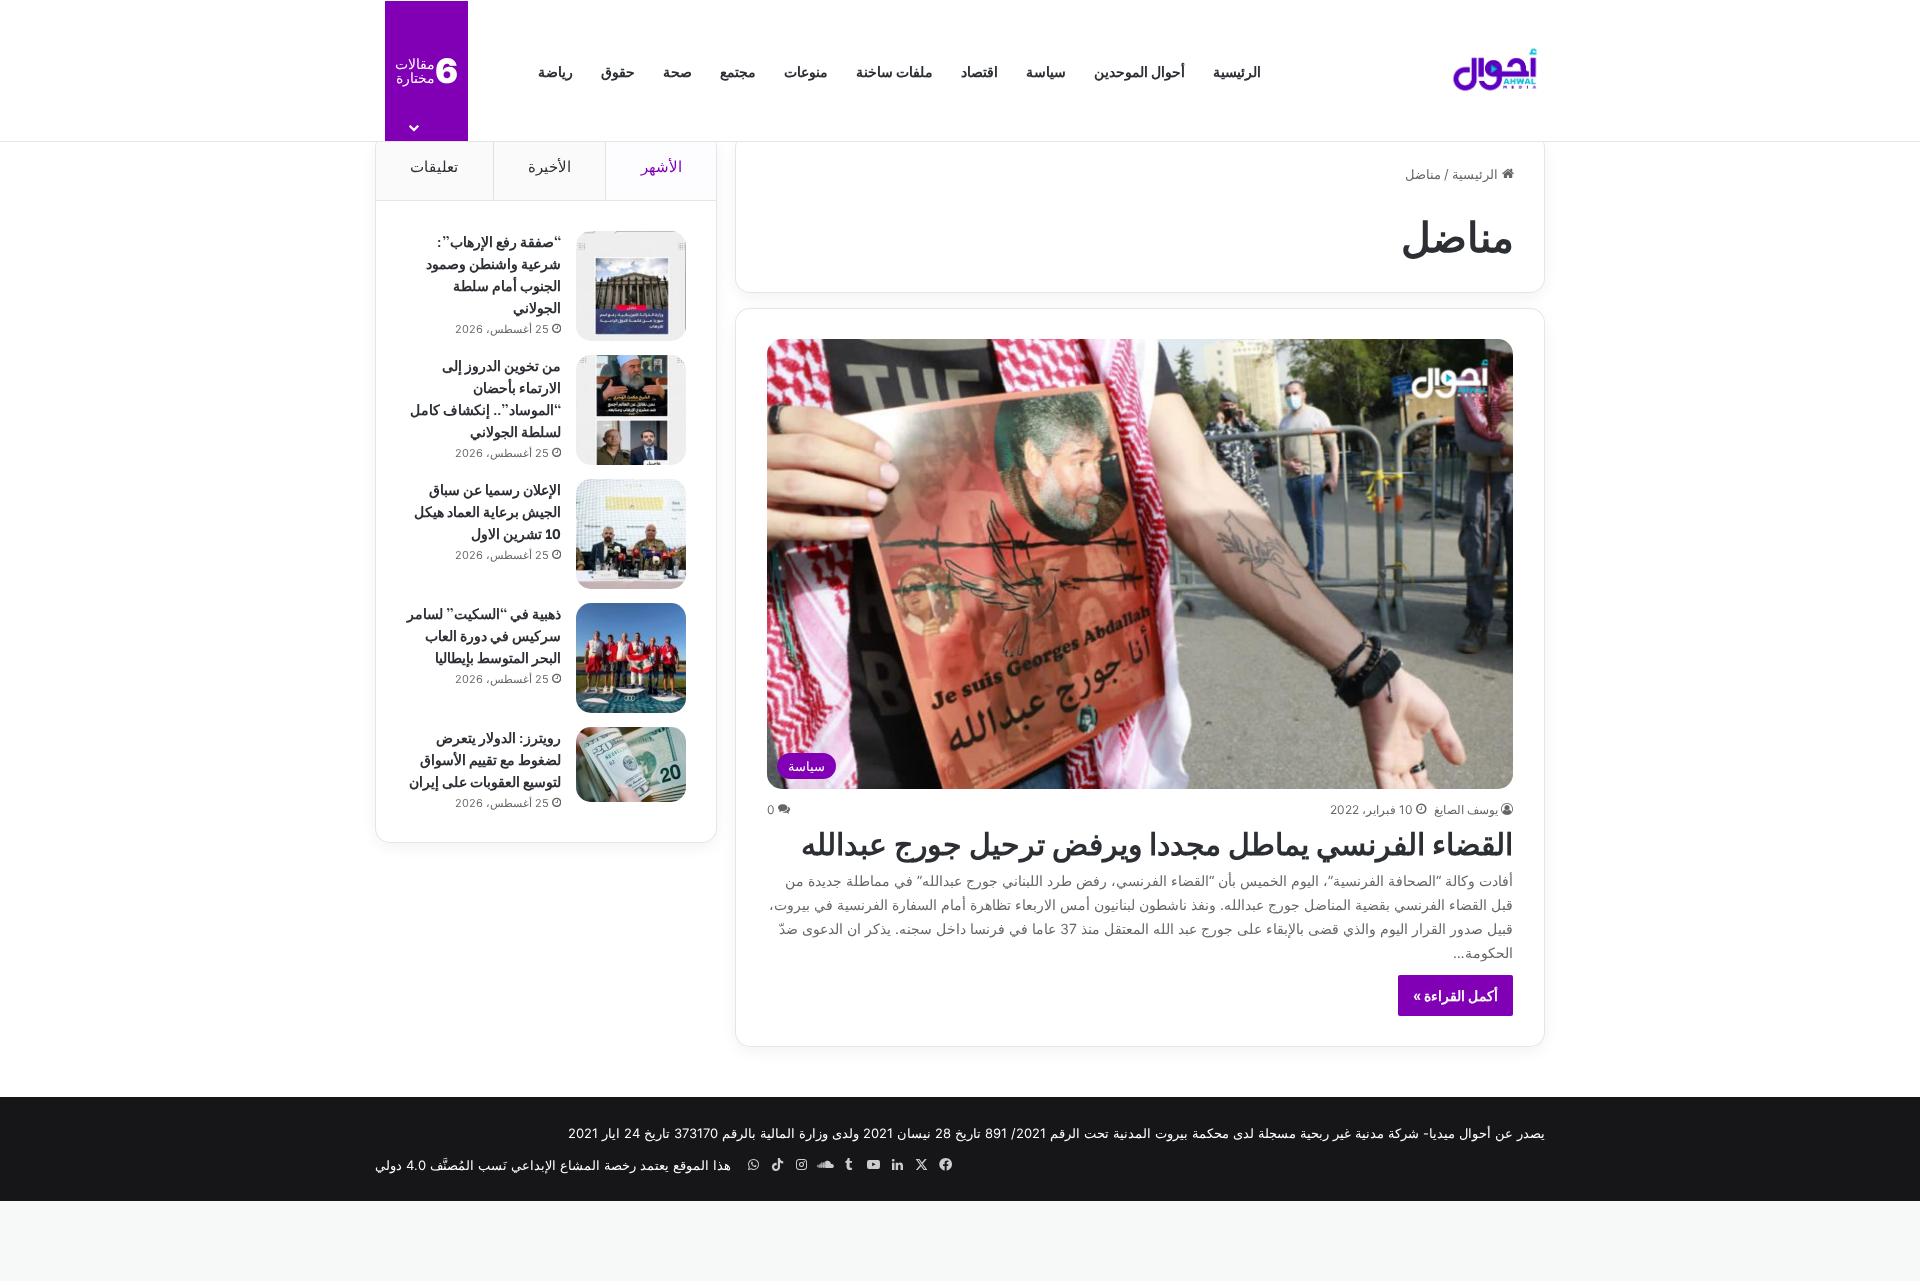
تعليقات (434, 166)
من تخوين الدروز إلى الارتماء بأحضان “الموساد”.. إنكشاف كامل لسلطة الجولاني (485, 397)
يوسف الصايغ (1466, 809)
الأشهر (661, 166)
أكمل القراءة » (1455, 995)
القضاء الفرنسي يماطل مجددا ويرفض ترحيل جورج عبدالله (1157, 841)
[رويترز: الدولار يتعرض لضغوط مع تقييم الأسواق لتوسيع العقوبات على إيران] (631, 764)
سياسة (1046, 70)
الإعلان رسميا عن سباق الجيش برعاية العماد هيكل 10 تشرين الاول (487, 510)
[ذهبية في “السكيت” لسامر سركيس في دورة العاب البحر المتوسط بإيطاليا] (631, 658)
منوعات (806, 70)
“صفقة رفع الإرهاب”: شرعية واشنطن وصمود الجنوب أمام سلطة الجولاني (493, 273)
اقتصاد (979, 70)
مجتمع (738, 70)
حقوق (618, 70)
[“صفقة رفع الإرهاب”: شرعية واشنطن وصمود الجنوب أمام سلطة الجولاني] (631, 286)
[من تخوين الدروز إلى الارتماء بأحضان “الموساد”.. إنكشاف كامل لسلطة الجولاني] (631, 410)
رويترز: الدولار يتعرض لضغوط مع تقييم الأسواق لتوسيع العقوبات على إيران (485, 758)
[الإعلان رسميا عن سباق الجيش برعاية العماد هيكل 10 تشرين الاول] (631, 534)
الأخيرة (549, 166)
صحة (677, 70)
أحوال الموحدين (1139, 70)
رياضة (555, 70)
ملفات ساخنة (894, 70)
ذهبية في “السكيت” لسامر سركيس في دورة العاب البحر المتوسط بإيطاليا (484, 634)
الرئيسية (1237, 70)
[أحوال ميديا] (1495, 71)
